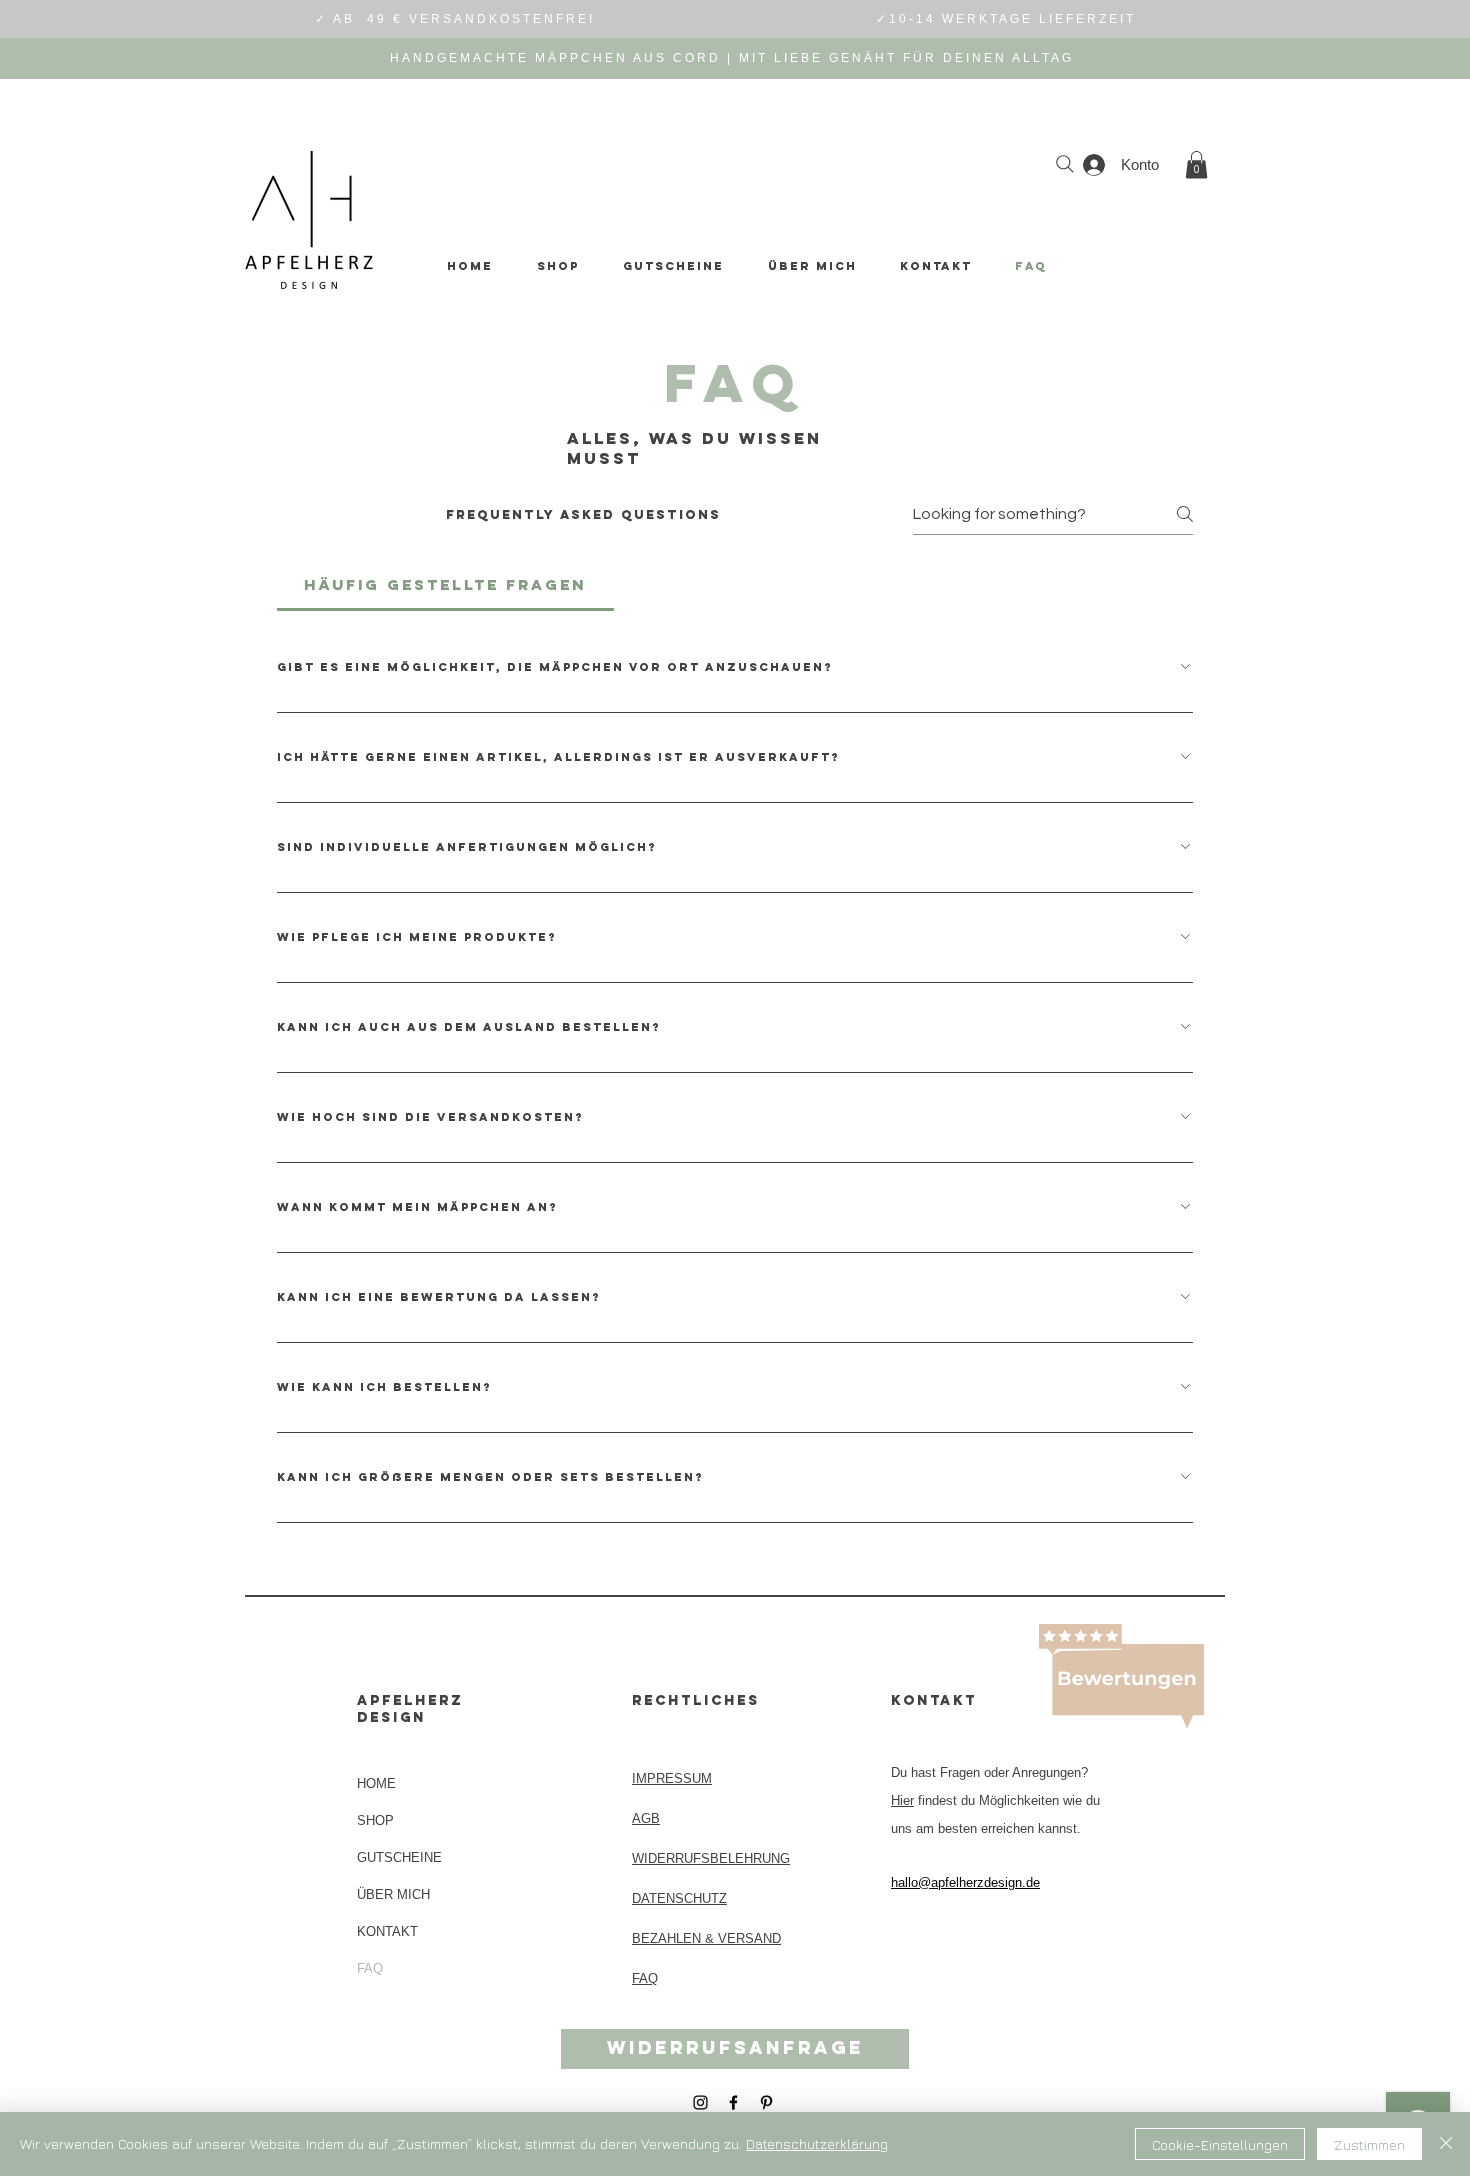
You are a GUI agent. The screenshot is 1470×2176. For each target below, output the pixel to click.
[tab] (445, 585)
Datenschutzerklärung (817, 2143)
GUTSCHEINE (399, 1857)
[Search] (1065, 164)
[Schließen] (1446, 2144)
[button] (1196, 164)
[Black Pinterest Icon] (766, 2102)
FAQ (370, 1968)
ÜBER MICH (393, 1894)
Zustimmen (1369, 2144)
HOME (376, 1783)
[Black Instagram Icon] (700, 2102)
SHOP (375, 1820)
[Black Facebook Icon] (733, 2102)
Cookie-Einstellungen (1220, 2144)
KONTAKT (387, 1931)
